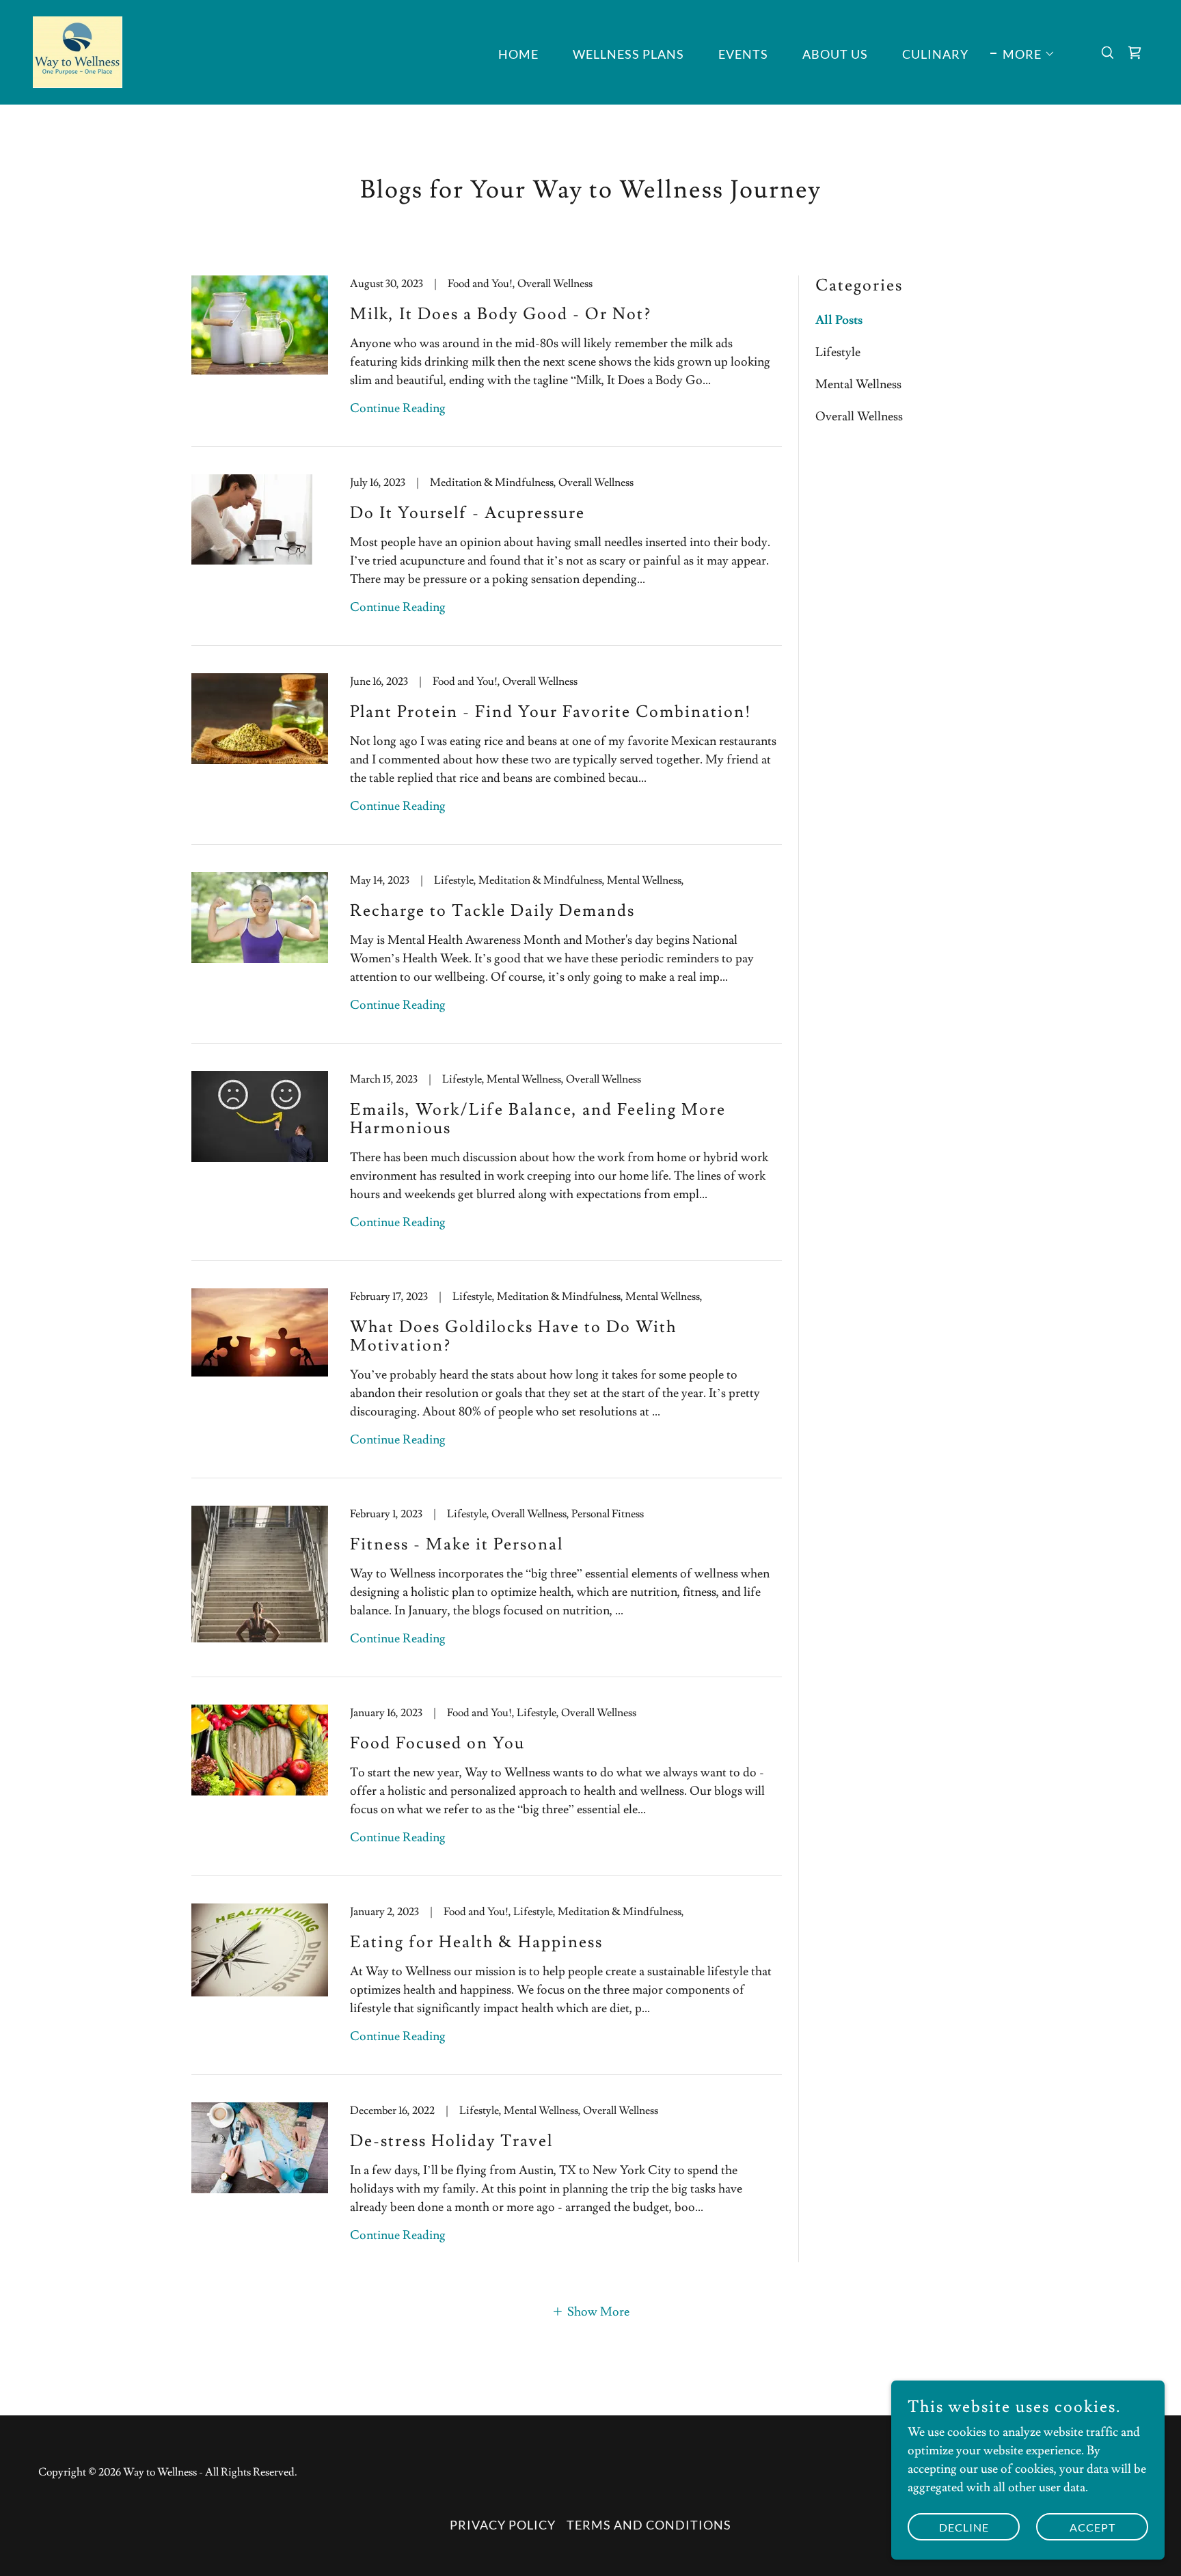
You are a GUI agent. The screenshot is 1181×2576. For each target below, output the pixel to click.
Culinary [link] (935, 54)
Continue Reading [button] (398, 408)
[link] (78, 50)
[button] (1023, 54)
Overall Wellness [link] (859, 417)
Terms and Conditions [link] (649, 2525)
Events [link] (743, 54)
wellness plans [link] (628, 54)
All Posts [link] (839, 320)
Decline (964, 2527)
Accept (1092, 2527)
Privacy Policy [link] (503, 2525)
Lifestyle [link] (838, 352)
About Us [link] (835, 54)
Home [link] (518, 54)
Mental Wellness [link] (858, 384)
